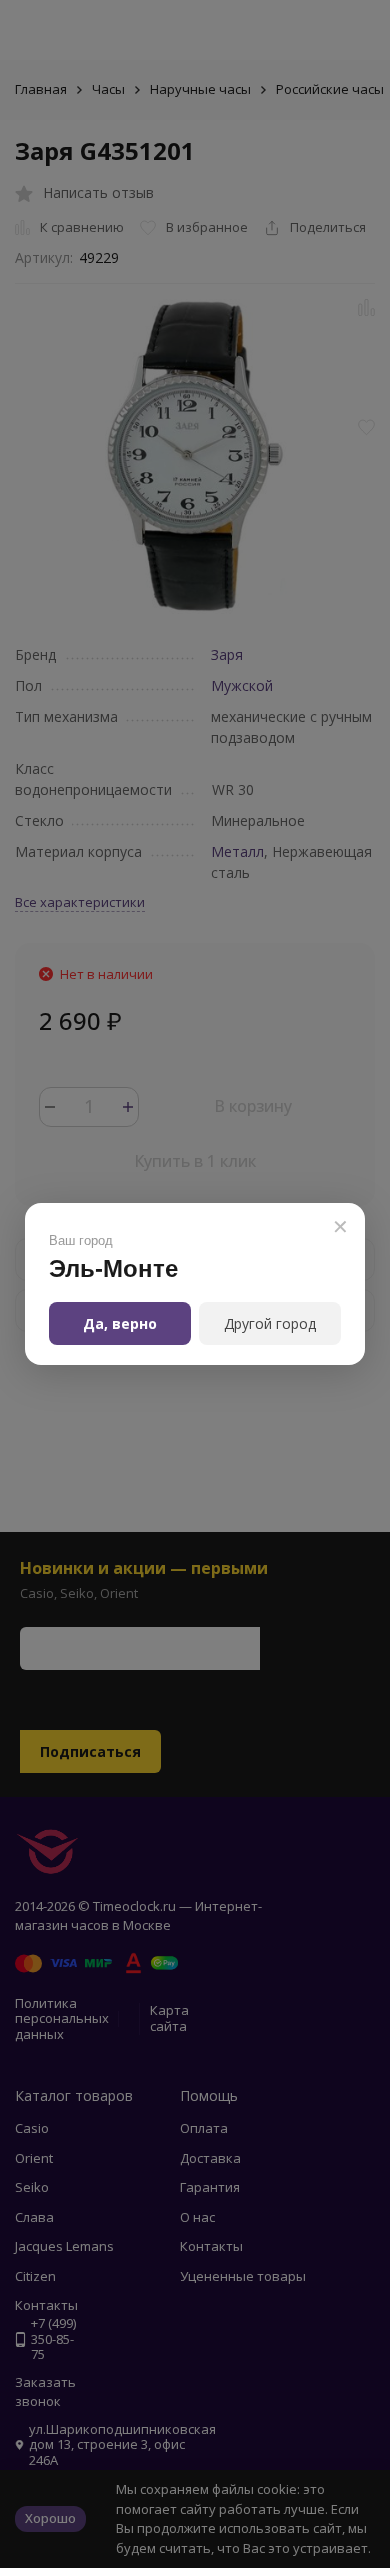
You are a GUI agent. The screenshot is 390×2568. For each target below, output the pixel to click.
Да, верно (120, 1323)
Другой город (270, 1323)
